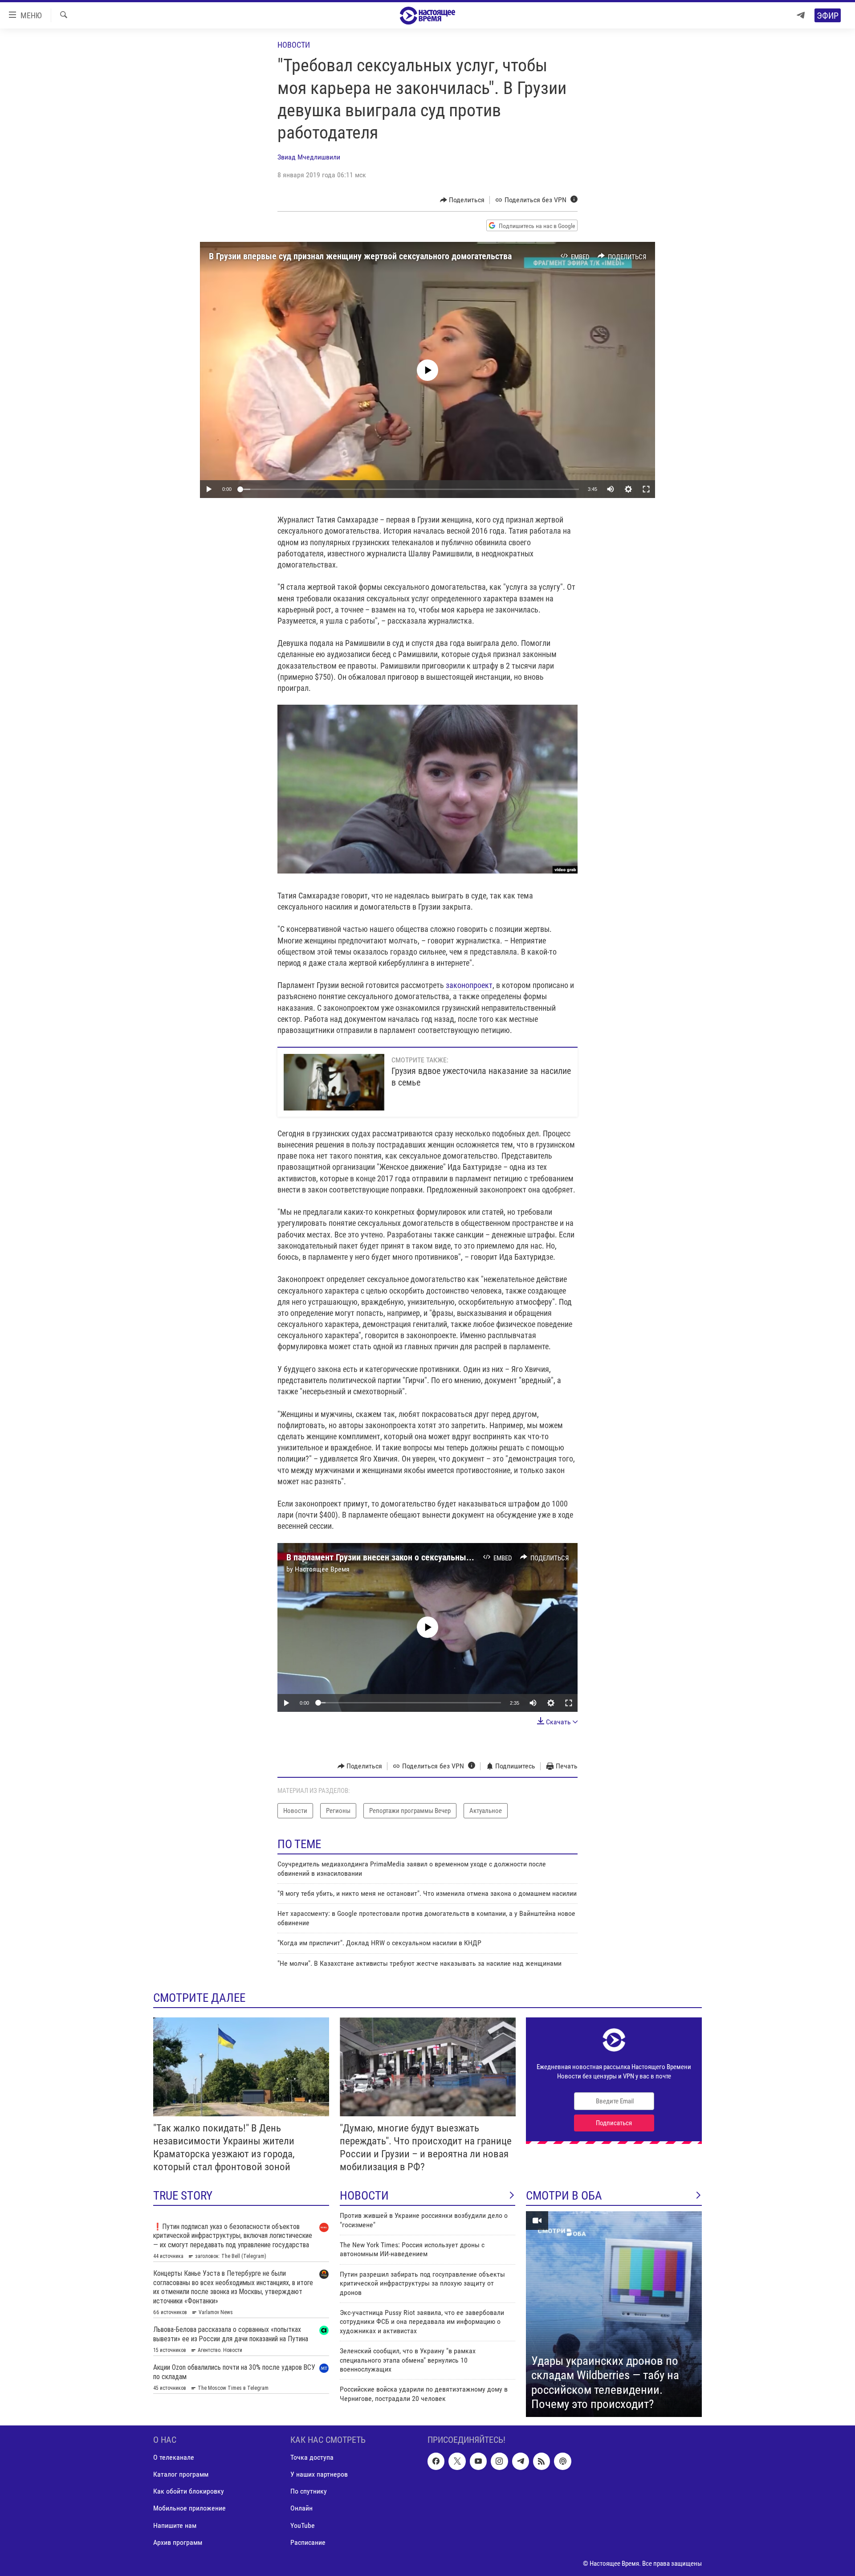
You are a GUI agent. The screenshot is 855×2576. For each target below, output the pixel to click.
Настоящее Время (322, 1569)
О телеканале (174, 2457)
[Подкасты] (562, 2461)
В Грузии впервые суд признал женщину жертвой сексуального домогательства (360, 256)
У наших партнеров (319, 2474)
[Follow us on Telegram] (521, 2461)
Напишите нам (175, 2525)
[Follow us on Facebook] (436, 2461)
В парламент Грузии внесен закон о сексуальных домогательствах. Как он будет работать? (458, 1557)
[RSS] (541, 2461)
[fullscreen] (646, 489)
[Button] (462, 200)
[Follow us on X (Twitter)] (457, 2461)
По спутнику (309, 2491)
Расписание (308, 2542)
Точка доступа (312, 2457)
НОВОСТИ (364, 2196)
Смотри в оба (564, 2196)
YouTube (303, 2525)
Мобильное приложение (189, 2508)
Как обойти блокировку (189, 2491)
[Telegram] (801, 15)
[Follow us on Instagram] (499, 2461)
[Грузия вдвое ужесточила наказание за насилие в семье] (334, 1082)
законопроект (469, 985)
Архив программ (178, 2542)
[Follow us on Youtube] (478, 2461)
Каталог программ (181, 2474)
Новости (294, 45)
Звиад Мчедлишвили (309, 157)
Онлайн (301, 2508)
